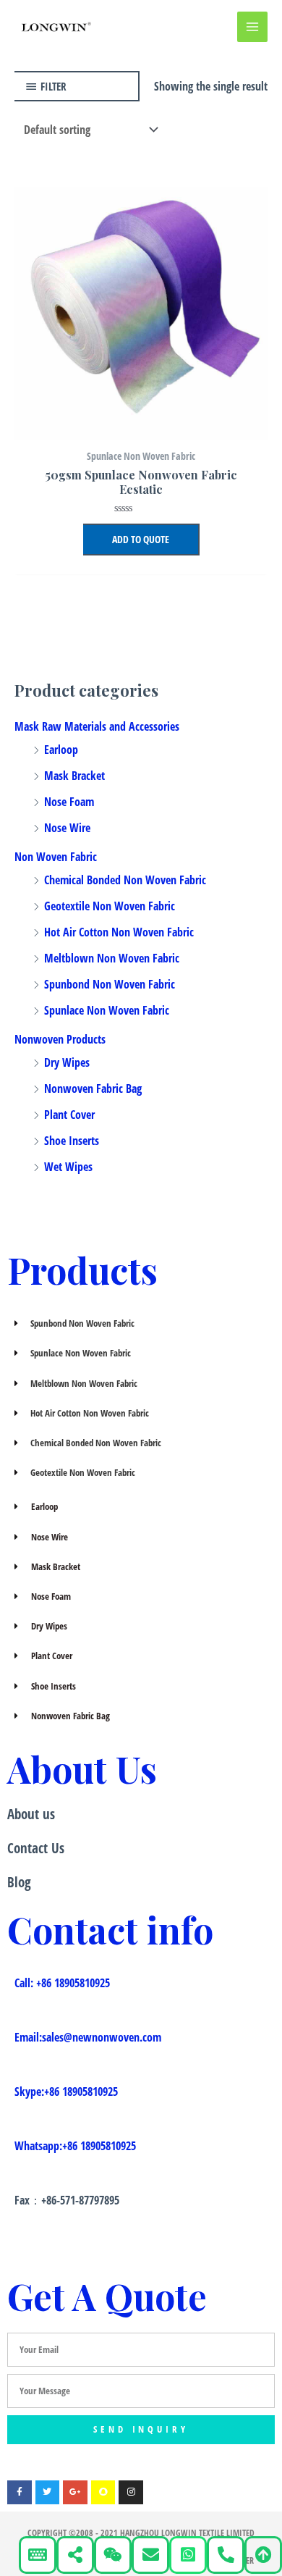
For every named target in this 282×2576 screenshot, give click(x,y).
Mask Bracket (74, 776)
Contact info (110, 1930)
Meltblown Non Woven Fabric (112, 958)
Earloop (61, 750)
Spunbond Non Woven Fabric (110, 984)
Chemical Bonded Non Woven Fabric (125, 880)
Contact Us (36, 1848)
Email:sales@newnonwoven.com (88, 2037)
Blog (19, 1882)
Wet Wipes (68, 1167)
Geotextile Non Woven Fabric (110, 906)
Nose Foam (69, 802)
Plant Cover (69, 1115)
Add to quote (141, 539)
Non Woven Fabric (56, 857)
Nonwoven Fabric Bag (93, 1088)
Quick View (141, 427)
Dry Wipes (67, 1062)
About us (31, 1814)
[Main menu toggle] (252, 27)
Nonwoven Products (60, 1039)
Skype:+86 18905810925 (66, 2092)
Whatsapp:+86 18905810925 (75, 2146)
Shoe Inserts (72, 1141)
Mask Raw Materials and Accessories (97, 726)
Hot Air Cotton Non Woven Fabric (119, 932)
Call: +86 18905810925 (62, 1983)
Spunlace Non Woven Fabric (107, 1010)
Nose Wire (67, 828)
